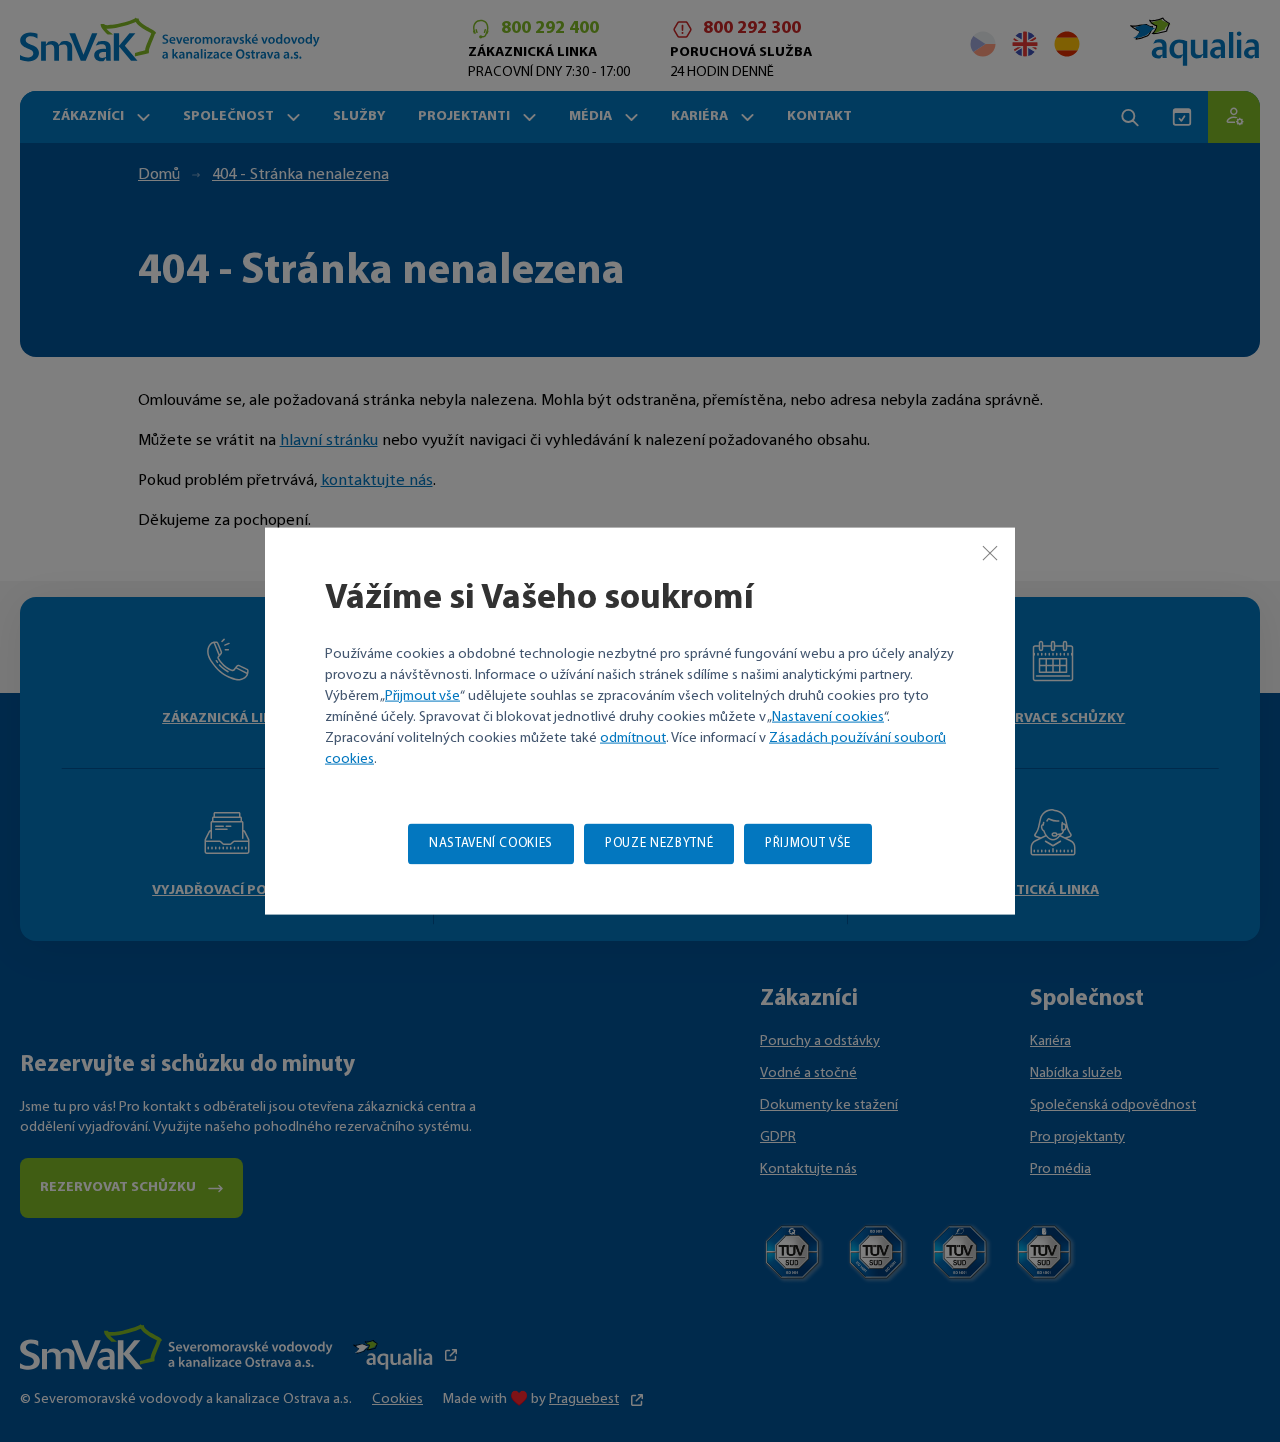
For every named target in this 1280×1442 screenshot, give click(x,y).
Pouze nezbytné (659, 842)
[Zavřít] (990, 553)
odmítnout (633, 737)
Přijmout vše (422, 695)
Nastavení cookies (828, 716)
